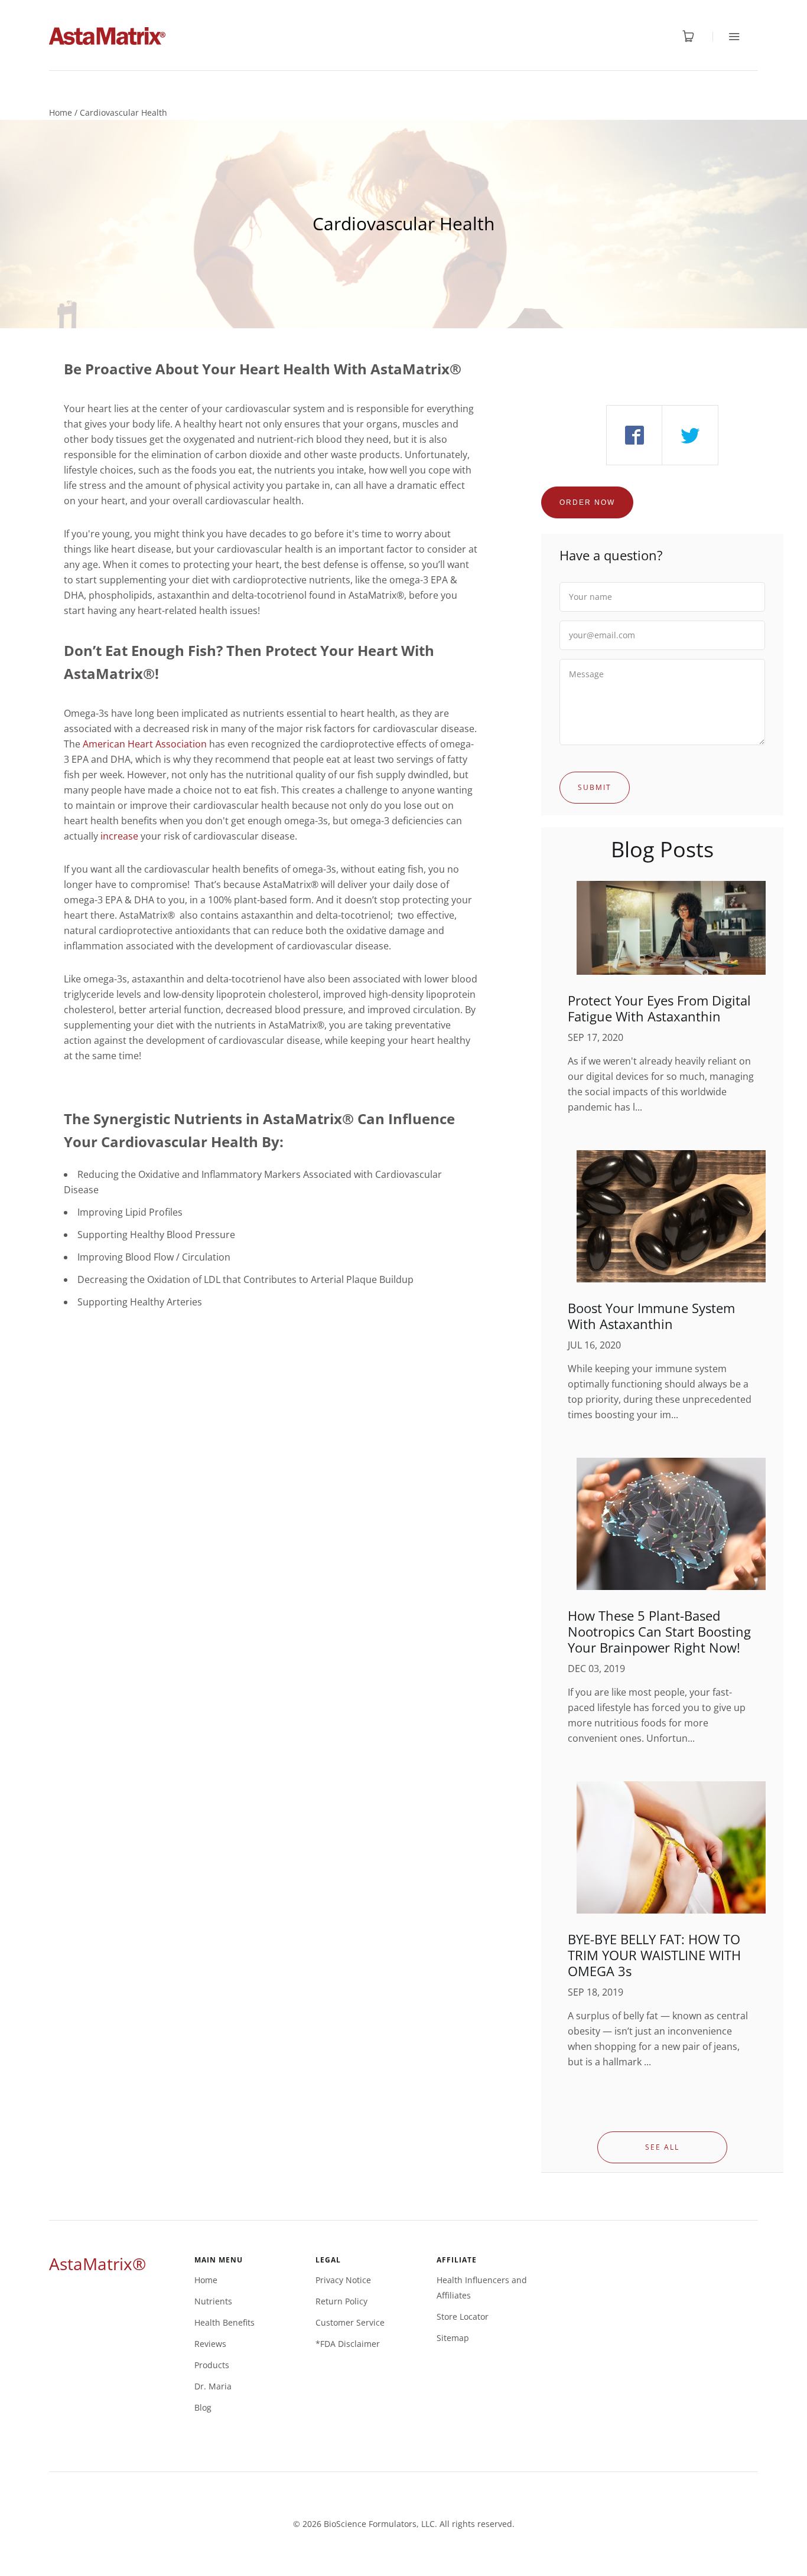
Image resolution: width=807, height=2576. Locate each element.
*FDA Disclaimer (348, 2344)
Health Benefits (224, 2322)
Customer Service (350, 2322)
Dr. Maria (213, 2386)
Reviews (210, 2344)
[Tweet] (690, 435)
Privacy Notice (343, 2280)
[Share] (634, 435)
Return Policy (341, 2301)
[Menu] (726, 36)
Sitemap (453, 2338)
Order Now (587, 502)
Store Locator (463, 2317)
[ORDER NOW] (587, 488)
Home (61, 112)
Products (212, 2365)
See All (662, 2147)
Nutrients (213, 2301)
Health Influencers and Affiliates (482, 2288)
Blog (203, 2407)
